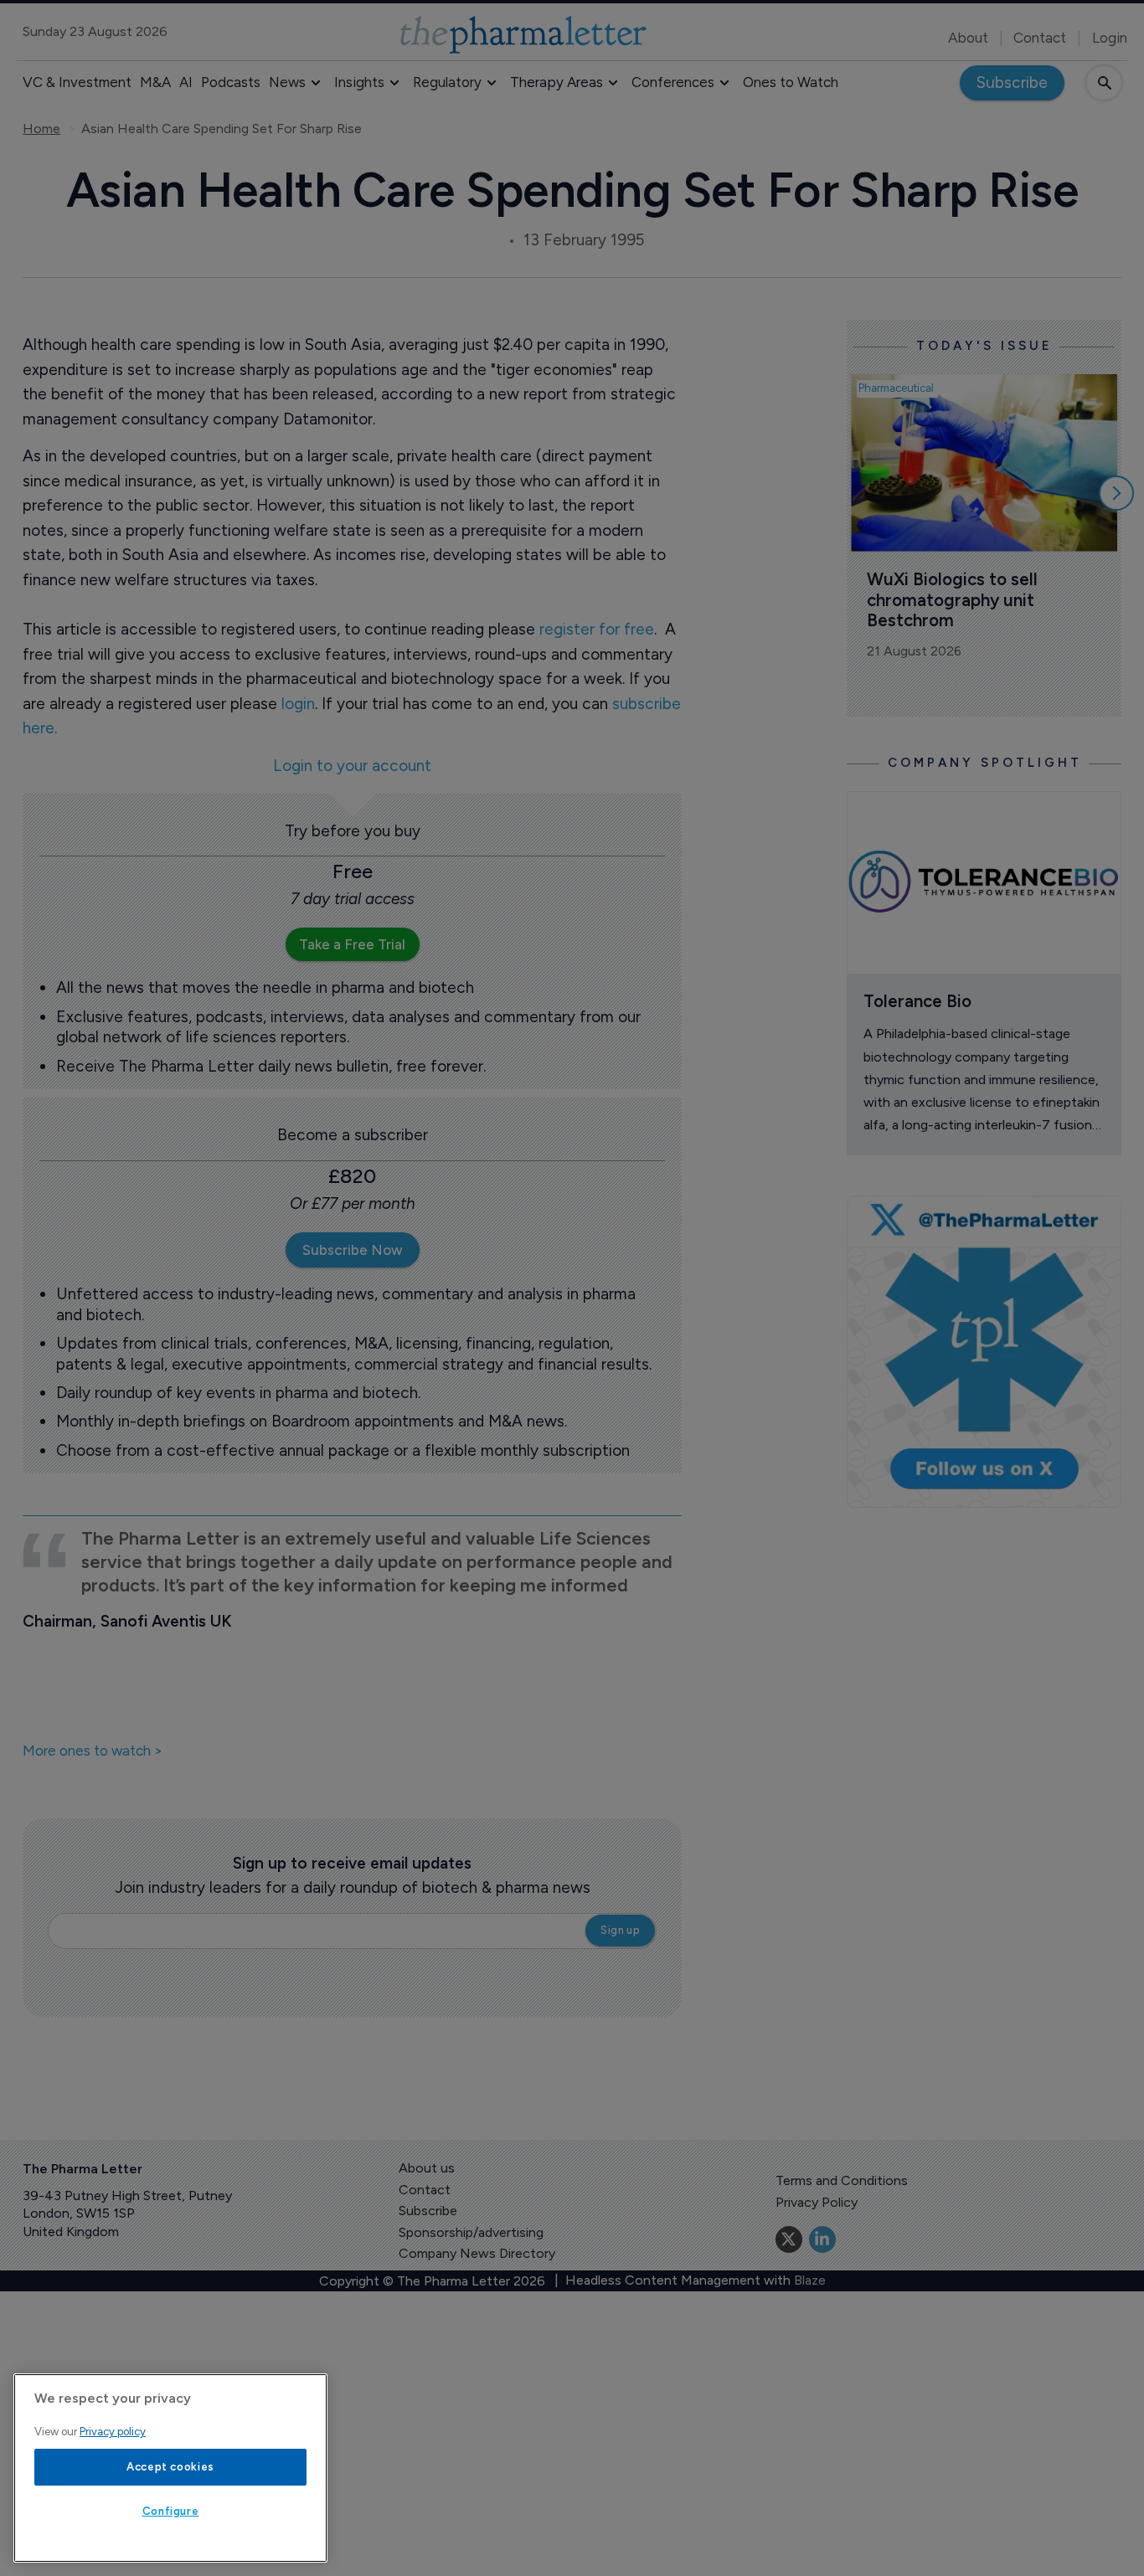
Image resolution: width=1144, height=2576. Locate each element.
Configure (171, 2511)
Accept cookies (170, 2467)
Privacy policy (113, 2432)
